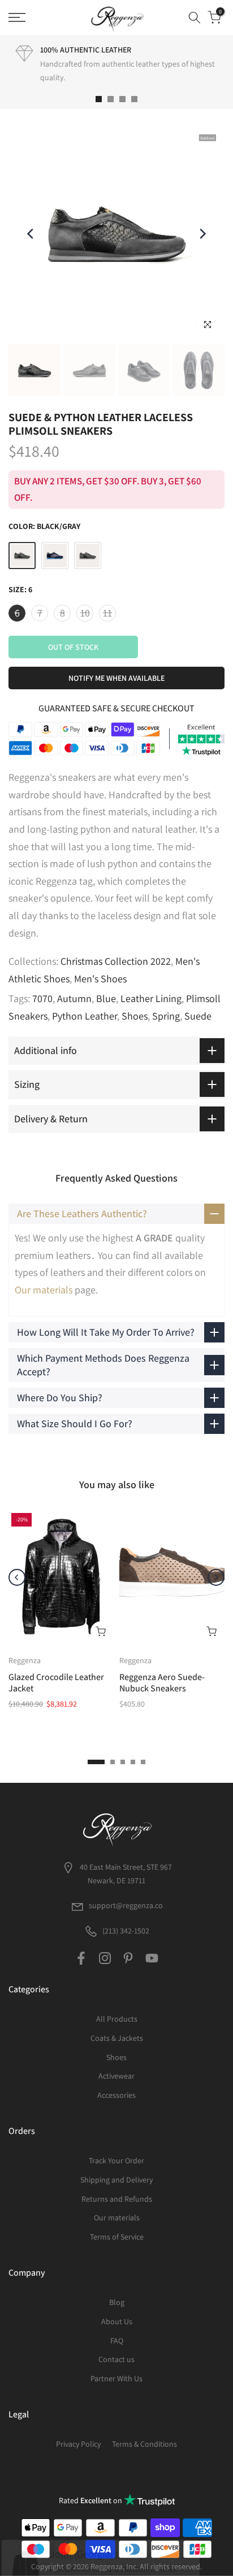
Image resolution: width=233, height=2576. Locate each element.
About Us (117, 2321)
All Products (117, 2019)
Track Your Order (116, 2160)
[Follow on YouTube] (152, 1958)
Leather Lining (151, 998)
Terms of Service (117, 2237)
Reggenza (25, 1660)
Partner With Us (116, 2378)
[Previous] (31, 234)
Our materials (44, 1290)
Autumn (74, 998)
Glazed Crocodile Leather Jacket (56, 1683)
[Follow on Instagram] (105, 1958)
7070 (42, 998)
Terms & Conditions (144, 2444)
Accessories (116, 2095)
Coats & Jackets (117, 2038)
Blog (117, 2302)
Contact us (116, 2359)
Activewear (116, 2076)
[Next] (202, 234)
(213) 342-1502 (125, 1931)
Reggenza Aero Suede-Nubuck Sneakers (162, 1683)
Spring (166, 1016)
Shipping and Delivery (116, 2180)
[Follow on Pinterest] (128, 1958)
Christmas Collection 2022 (116, 961)
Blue (106, 998)
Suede (198, 1016)
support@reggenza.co (126, 1905)
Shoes (135, 1016)
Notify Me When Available (116, 678)
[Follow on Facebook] (81, 1958)
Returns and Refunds (117, 2199)
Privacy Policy (78, 2444)
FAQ (117, 2341)
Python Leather (85, 1016)
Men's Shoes (100, 979)
